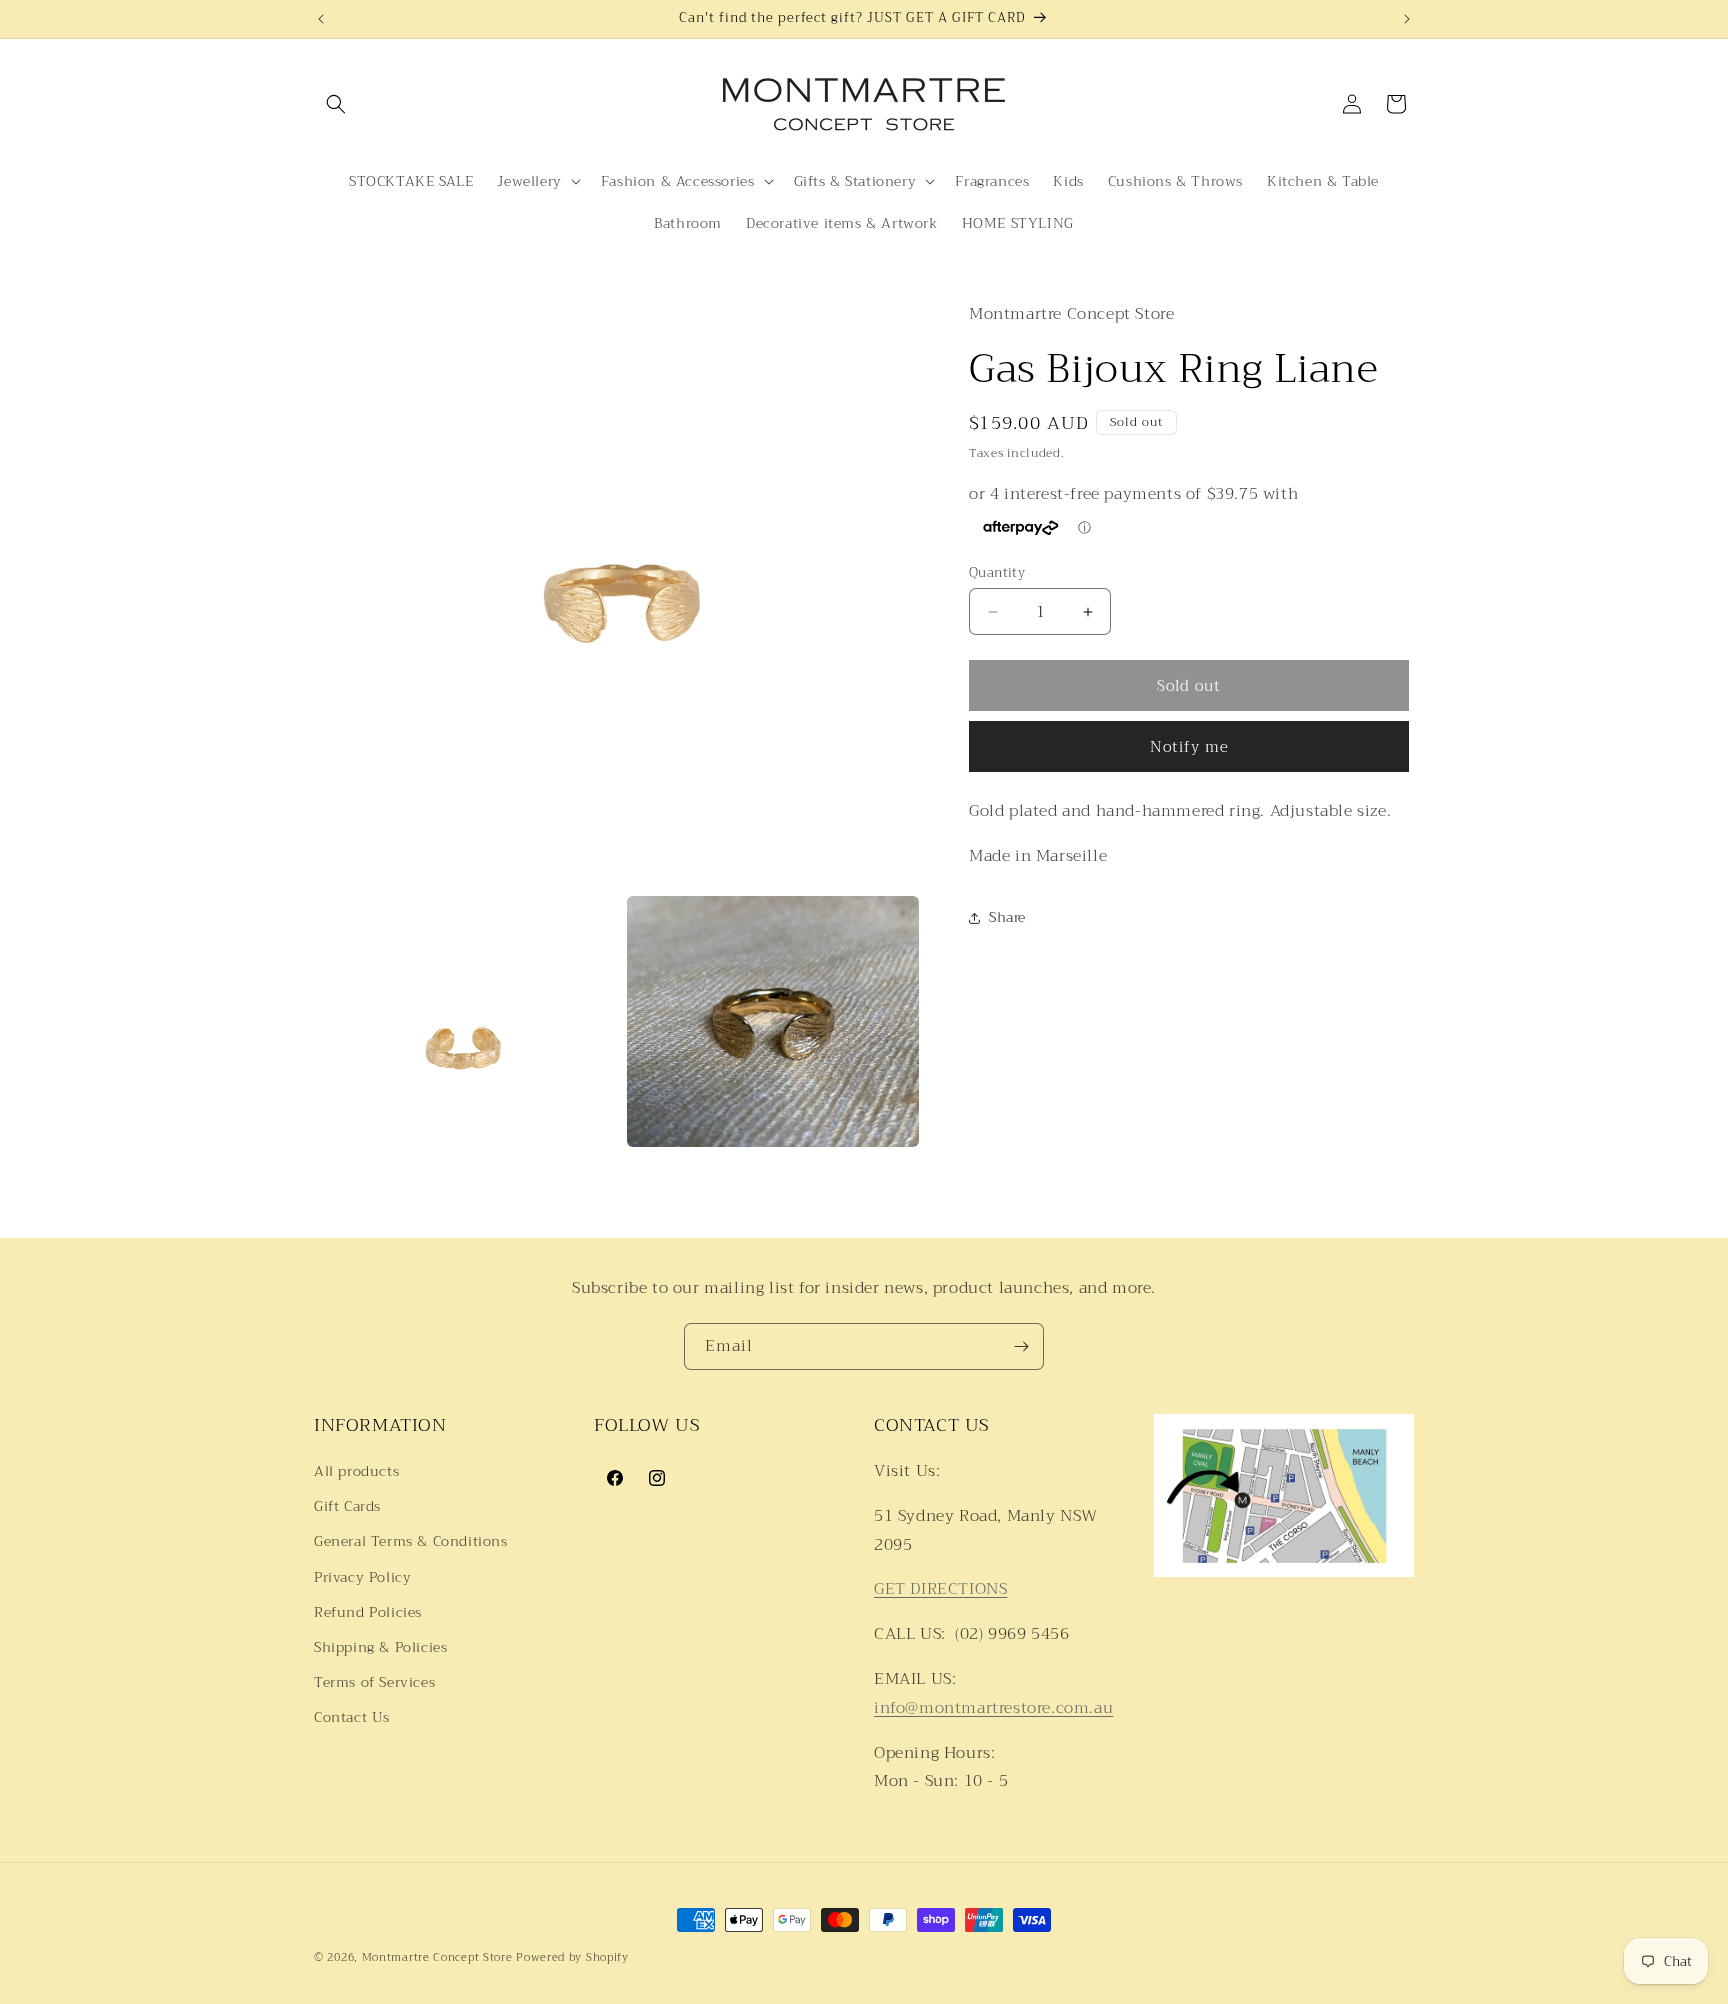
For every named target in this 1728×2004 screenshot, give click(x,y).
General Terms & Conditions (411, 1542)
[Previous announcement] (321, 19)
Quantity (997, 573)
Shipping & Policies (380, 1647)
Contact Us (352, 1717)
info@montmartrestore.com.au (993, 1708)
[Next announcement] (1407, 19)
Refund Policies (368, 1612)
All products (356, 1471)
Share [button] (1007, 918)
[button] (336, 104)
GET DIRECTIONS (940, 1590)
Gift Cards (347, 1506)
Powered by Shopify (572, 1957)
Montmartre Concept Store (437, 1957)
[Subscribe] (1021, 1346)
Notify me (1189, 747)
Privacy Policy (362, 1577)
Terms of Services (374, 1682)
